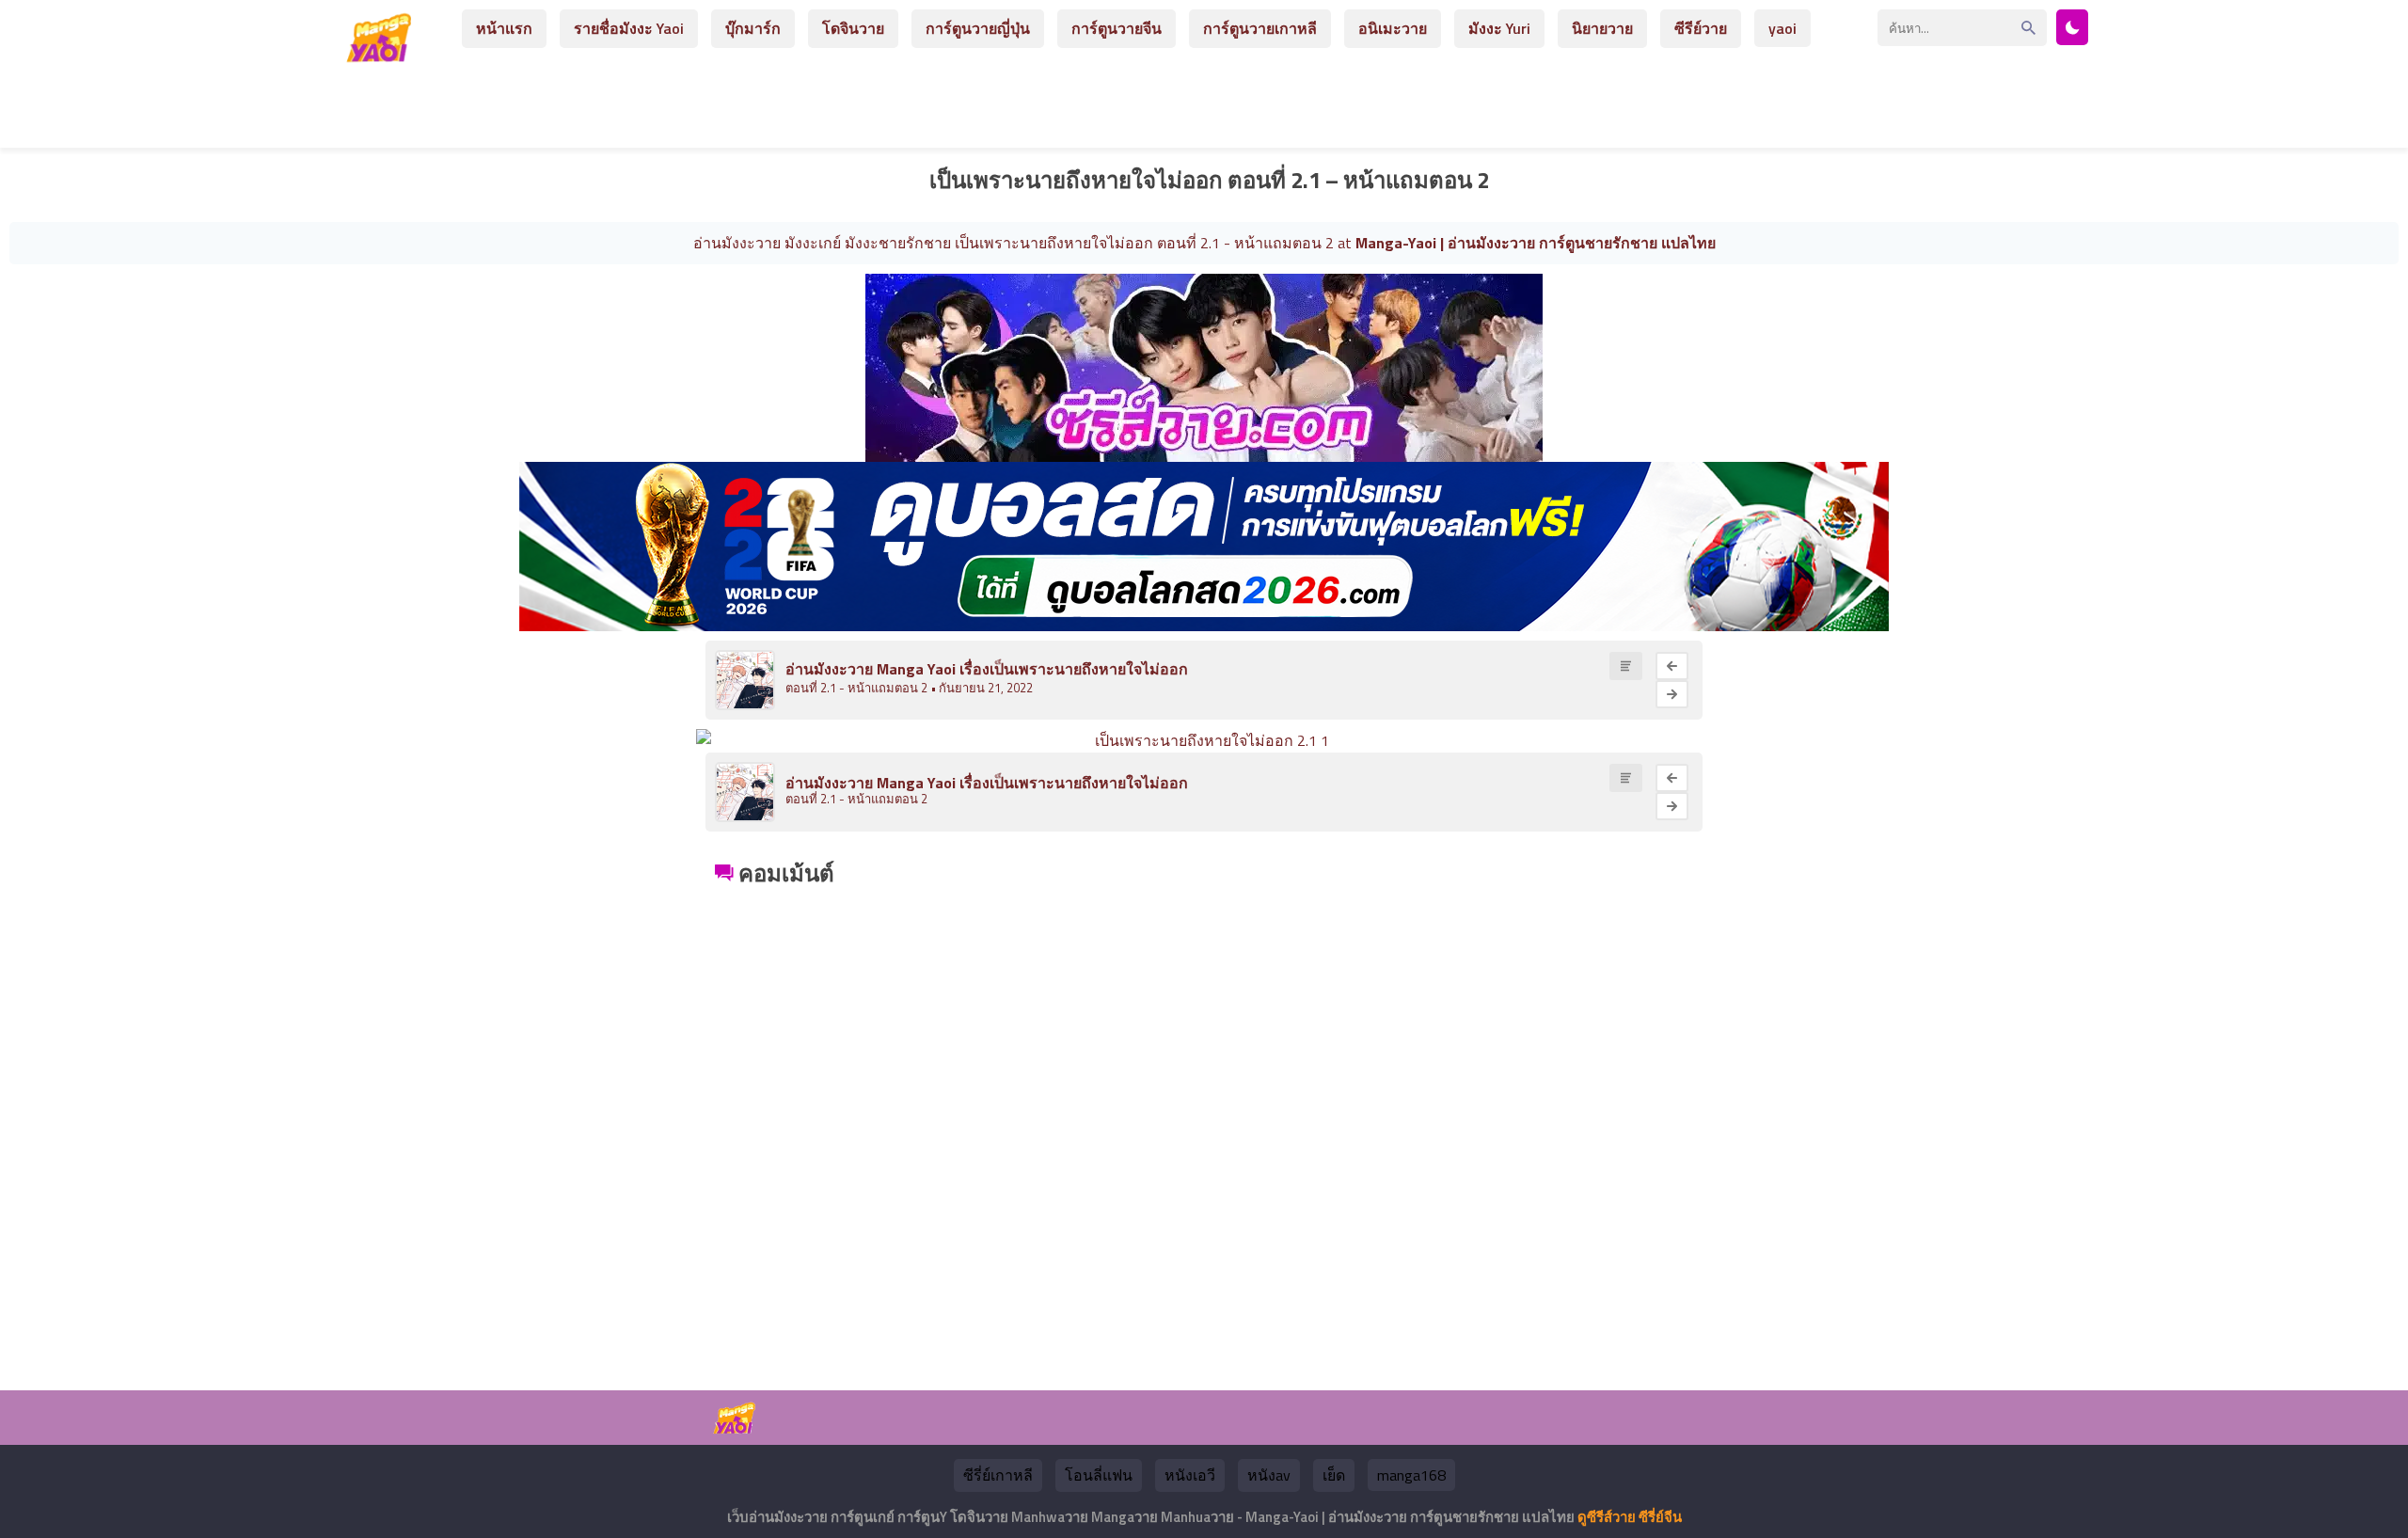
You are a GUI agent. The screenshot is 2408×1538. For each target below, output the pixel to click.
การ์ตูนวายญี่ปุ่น (978, 28)
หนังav (1269, 1475)
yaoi (1782, 28)
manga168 (1411, 1475)
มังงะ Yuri (1499, 28)
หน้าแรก (504, 28)
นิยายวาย (1602, 28)
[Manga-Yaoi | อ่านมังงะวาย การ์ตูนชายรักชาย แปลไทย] (384, 55)
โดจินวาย (853, 28)
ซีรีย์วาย (1701, 28)
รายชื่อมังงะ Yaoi (629, 28)
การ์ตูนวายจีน (1117, 28)
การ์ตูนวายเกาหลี (1260, 28)
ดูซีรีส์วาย (1607, 1517)
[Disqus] (1204, 1127)
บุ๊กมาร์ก (753, 28)
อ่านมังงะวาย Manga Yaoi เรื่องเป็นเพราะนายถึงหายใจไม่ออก (987, 669)
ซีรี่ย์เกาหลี (998, 1475)
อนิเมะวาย (1393, 28)
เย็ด (1334, 1475)
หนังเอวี (1190, 1475)
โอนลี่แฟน (1099, 1475)
